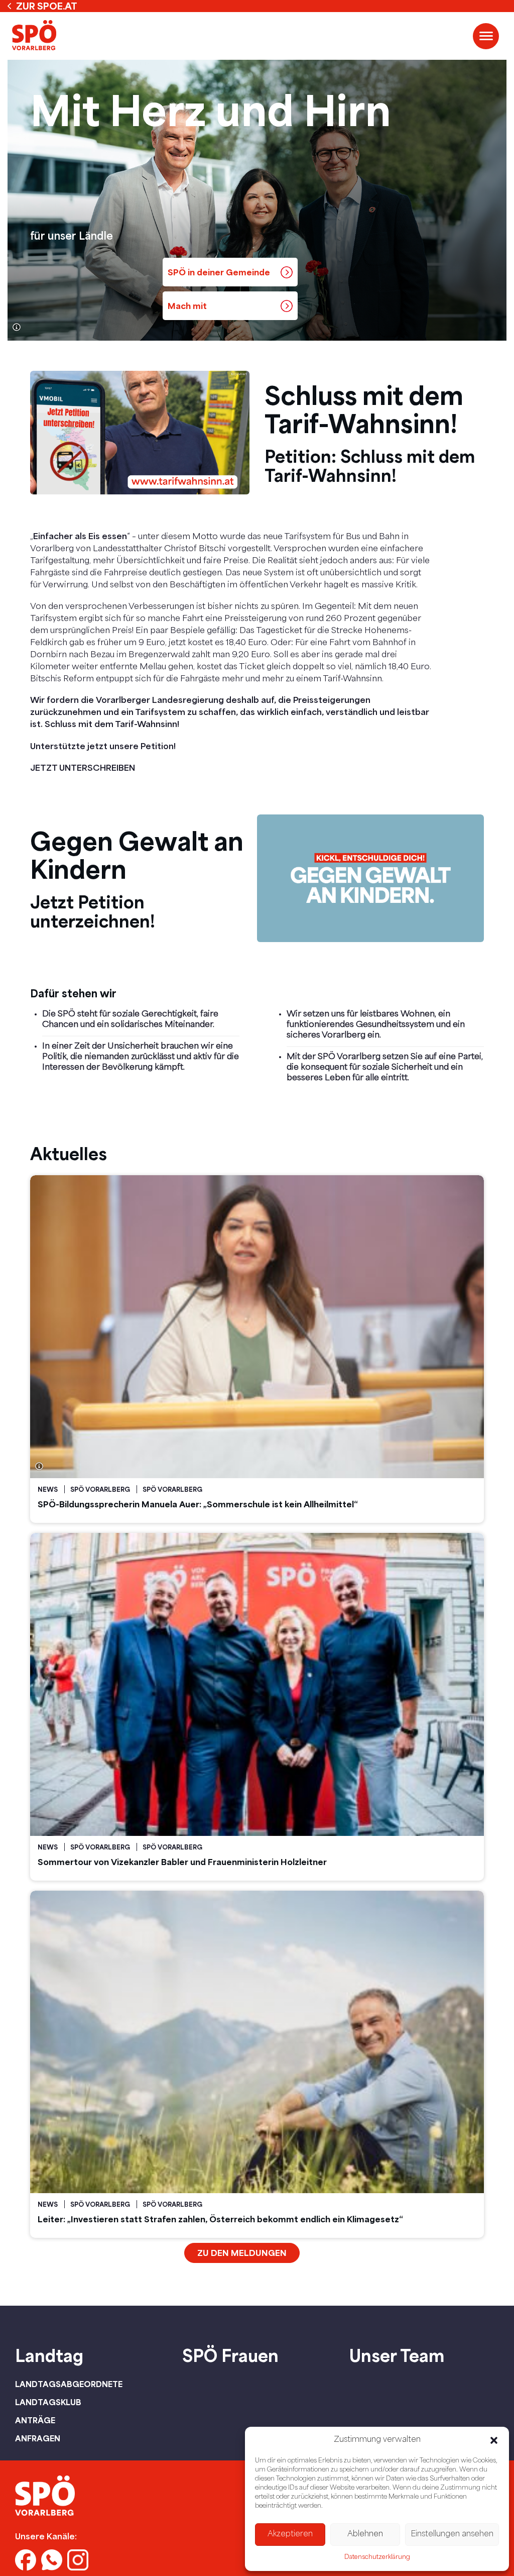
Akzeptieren (290, 2535)
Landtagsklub (48, 2402)
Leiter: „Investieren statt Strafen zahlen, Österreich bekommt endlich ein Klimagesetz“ (220, 2219)
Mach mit (187, 306)
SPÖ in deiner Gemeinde (219, 272)
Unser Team (397, 2355)
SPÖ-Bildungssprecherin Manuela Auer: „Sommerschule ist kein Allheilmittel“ (198, 1504)
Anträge (35, 2420)
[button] (494, 2440)
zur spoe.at (47, 6)
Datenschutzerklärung (377, 2557)
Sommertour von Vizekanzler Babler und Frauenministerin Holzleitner (182, 1862)
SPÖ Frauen (230, 2355)
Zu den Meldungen (242, 2253)
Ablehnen (365, 2535)
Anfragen (38, 2438)
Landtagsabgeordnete (69, 2384)
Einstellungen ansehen (452, 2535)
